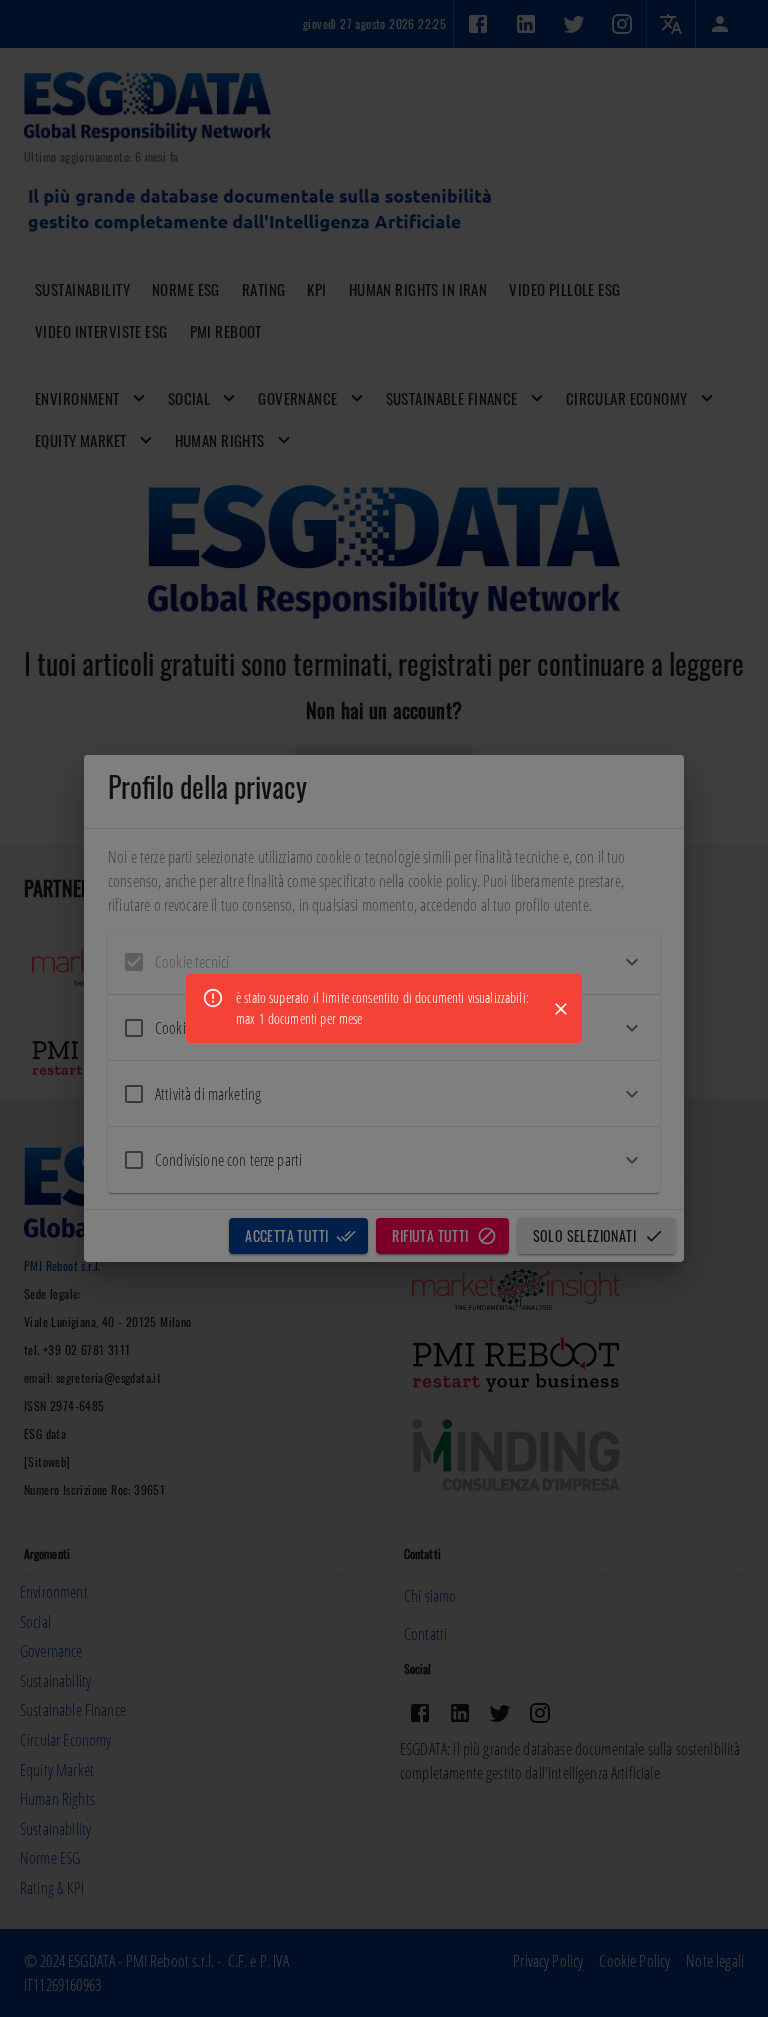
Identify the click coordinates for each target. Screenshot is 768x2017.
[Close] (561, 1009)
